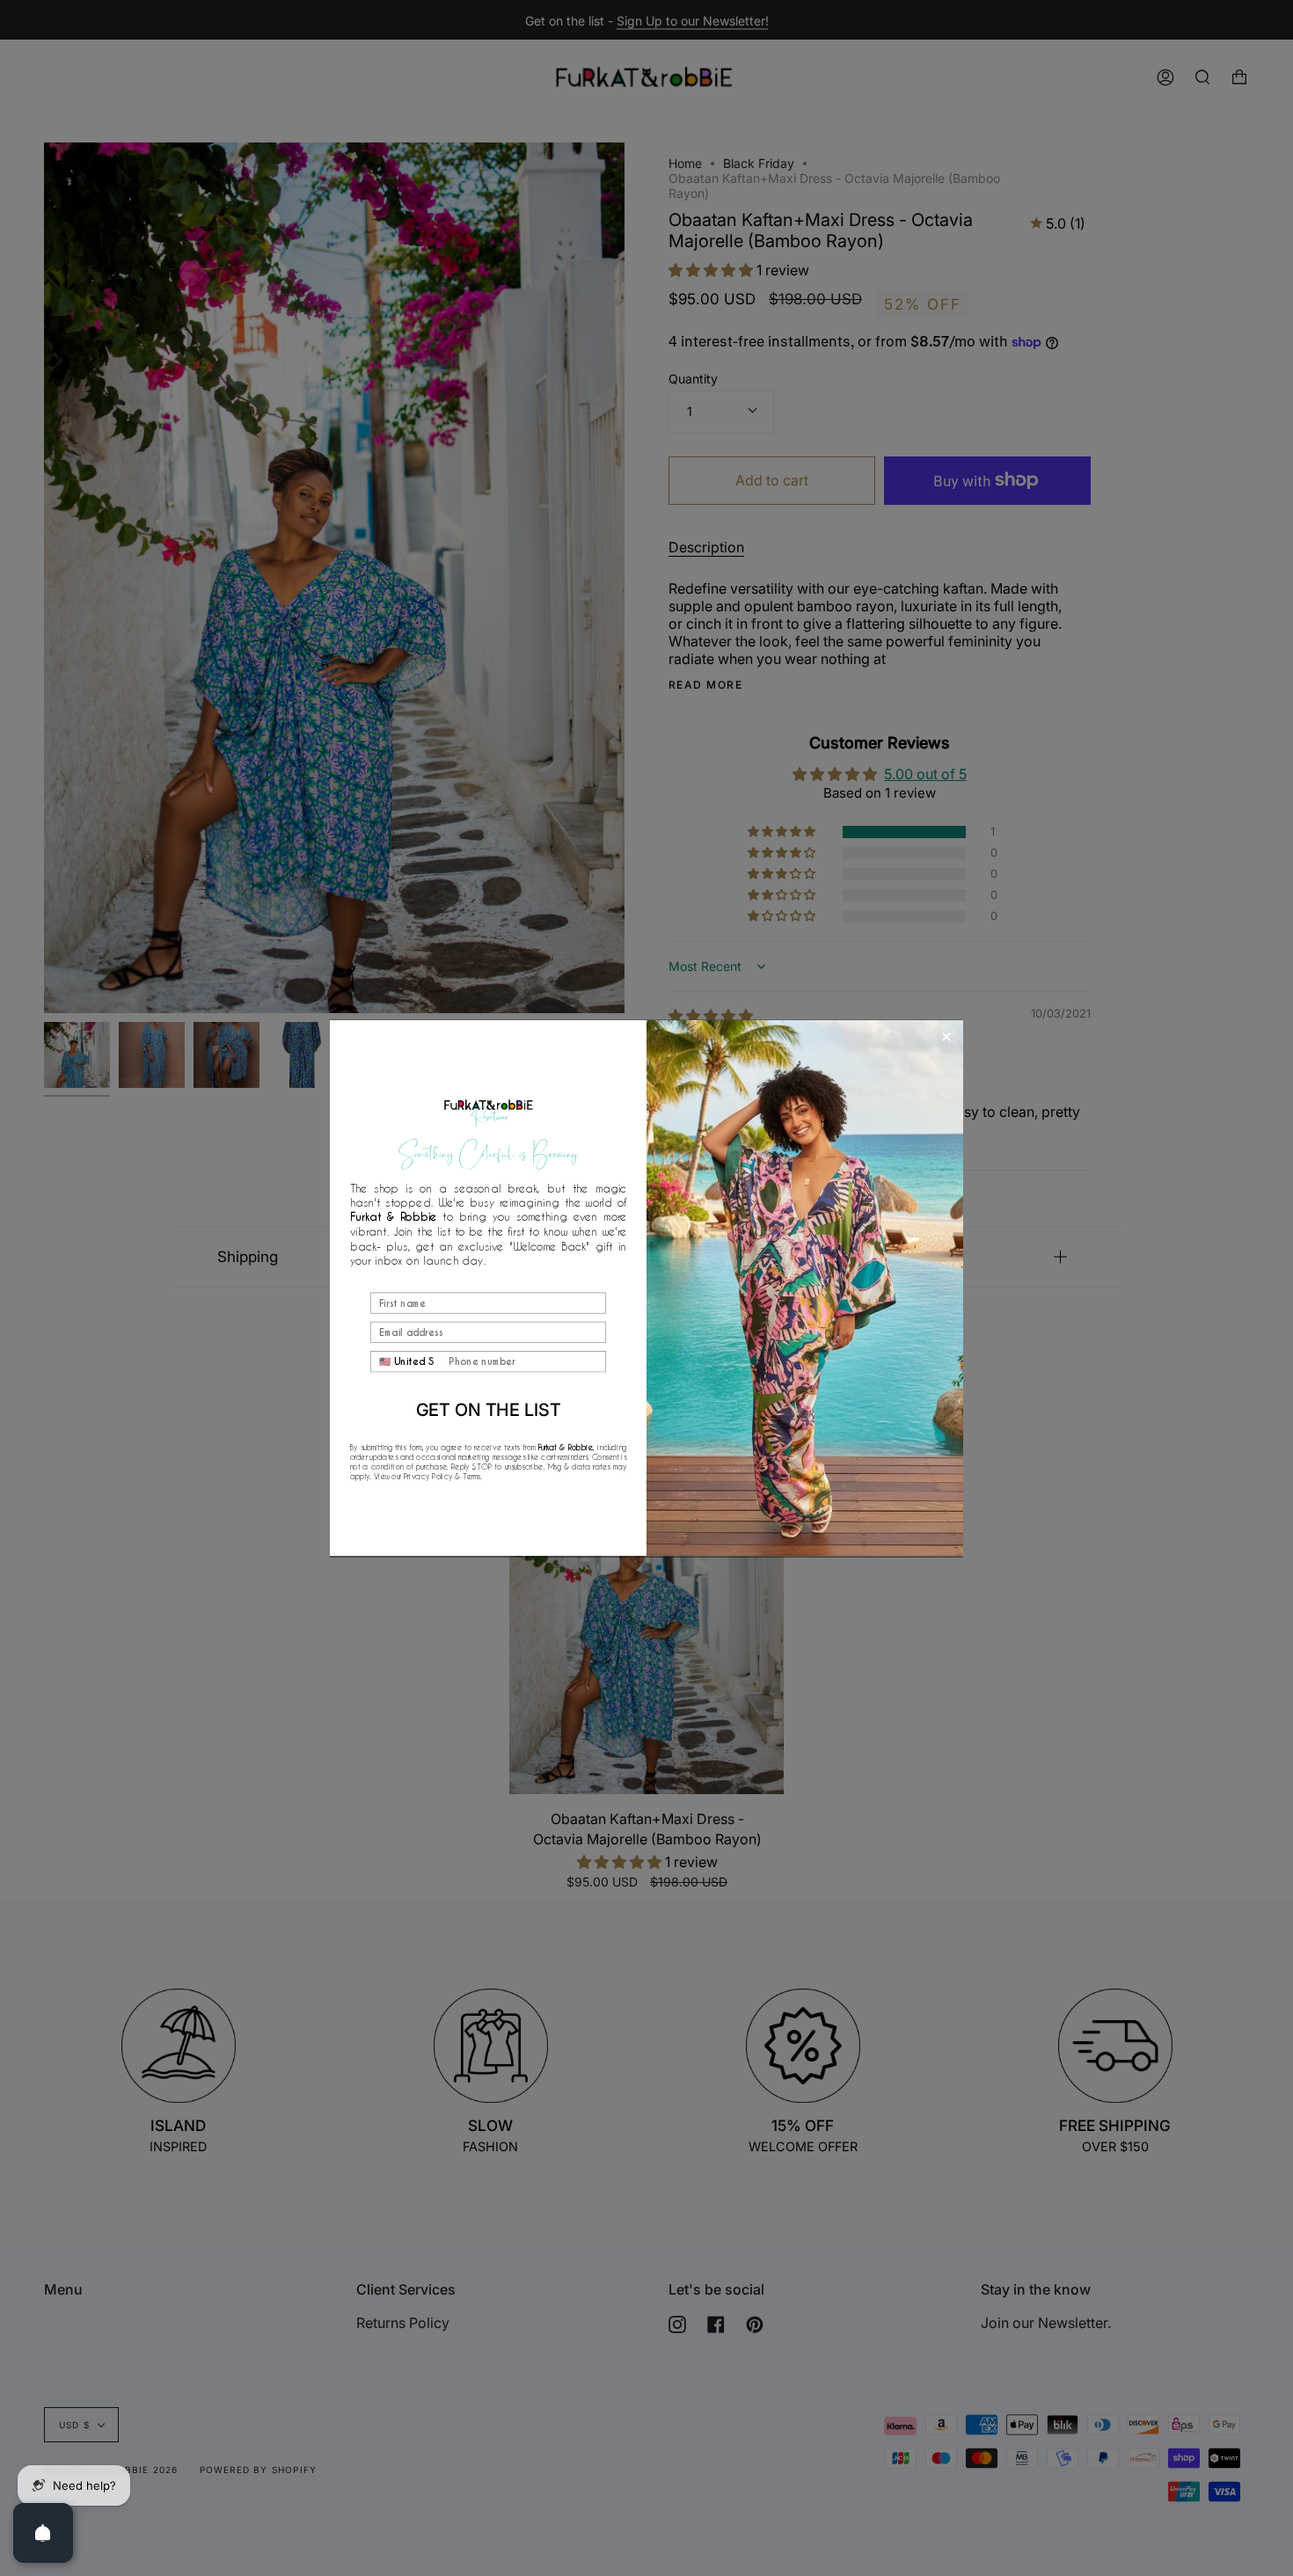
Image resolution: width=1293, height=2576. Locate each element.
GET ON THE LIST (489, 1409)
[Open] (43, 2533)
